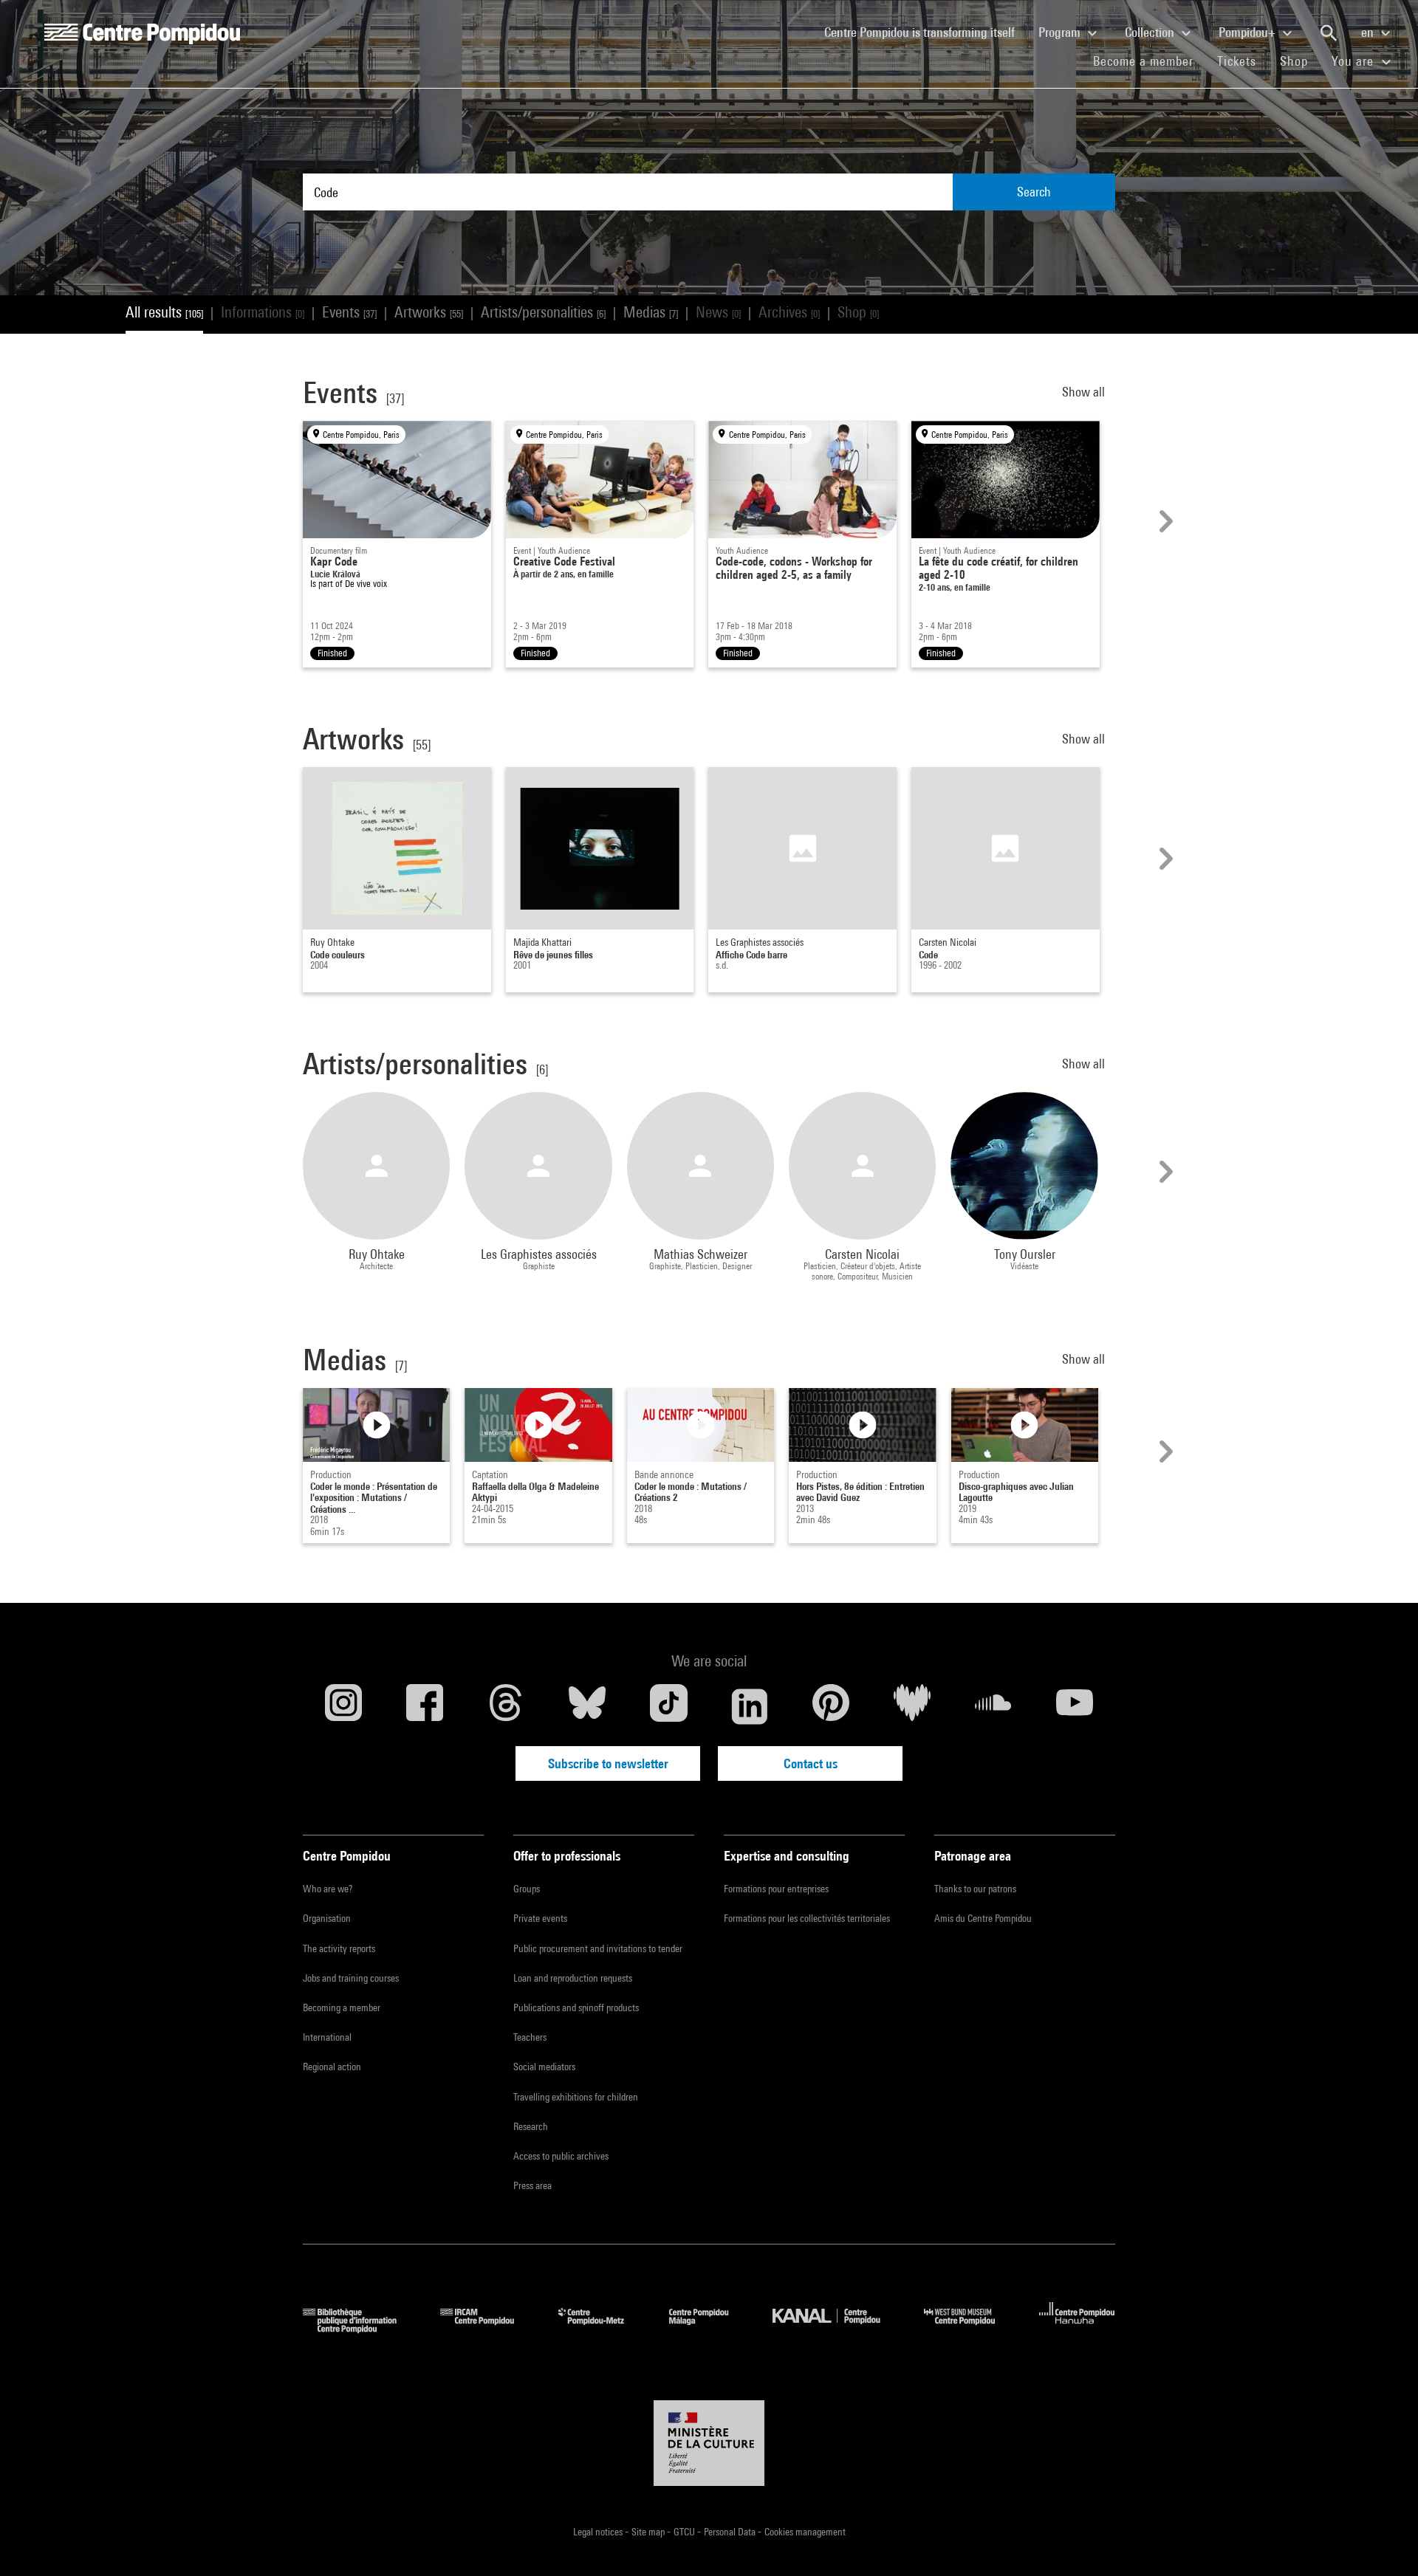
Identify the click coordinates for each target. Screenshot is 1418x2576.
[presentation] (1164, 521)
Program (1061, 32)
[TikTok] (668, 1706)
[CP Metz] (602, 2328)
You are (1354, 61)
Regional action (332, 2067)
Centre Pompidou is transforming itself (925, 32)
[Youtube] (1075, 1706)
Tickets (1237, 61)
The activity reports (339, 1948)
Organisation (327, 1918)
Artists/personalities (543, 312)
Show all (1085, 392)
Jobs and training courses (351, 1978)
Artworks (429, 312)
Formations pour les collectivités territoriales (807, 1918)
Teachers (530, 2037)
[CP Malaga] (710, 2328)
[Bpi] (360, 2328)
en (1369, 32)
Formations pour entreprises (776, 1889)
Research (531, 2126)
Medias (651, 312)
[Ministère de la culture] (709, 2443)
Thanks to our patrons (975, 1889)
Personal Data (731, 2532)
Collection (1151, 32)
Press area (532, 2185)
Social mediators (544, 2067)
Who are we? (328, 1889)
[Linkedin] (750, 1706)
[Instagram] (343, 1706)
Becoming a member (342, 2007)
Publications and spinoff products (576, 2007)
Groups (527, 1889)
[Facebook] (425, 1706)
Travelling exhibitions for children (576, 2097)
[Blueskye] (587, 1706)
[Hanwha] (1077, 2328)
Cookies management (805, 2532)
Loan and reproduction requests (573, 1978)
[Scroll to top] (1383, 2541)
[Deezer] (912, 1706)
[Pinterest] (831, 1706)
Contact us (811, 1763)
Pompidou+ (1249, 32)
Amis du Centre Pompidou (983, 1918)
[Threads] (506, 1706)
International (327, 2037)
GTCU (685, 2532)
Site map (649, 2532)
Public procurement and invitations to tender (598, 1948)
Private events (540, 1918)
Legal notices (599, 2532)
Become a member (1149, 61)
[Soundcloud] (993, 1706)
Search (1034, 192)
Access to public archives (561, 2156)
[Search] (1329, 33)
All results (164, 312)
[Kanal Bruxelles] (837, 2328)
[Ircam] (488, 2328)
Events (349, 312)
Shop (1300, 61)
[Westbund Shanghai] (970, 2328)
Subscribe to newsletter (608, 1763)
